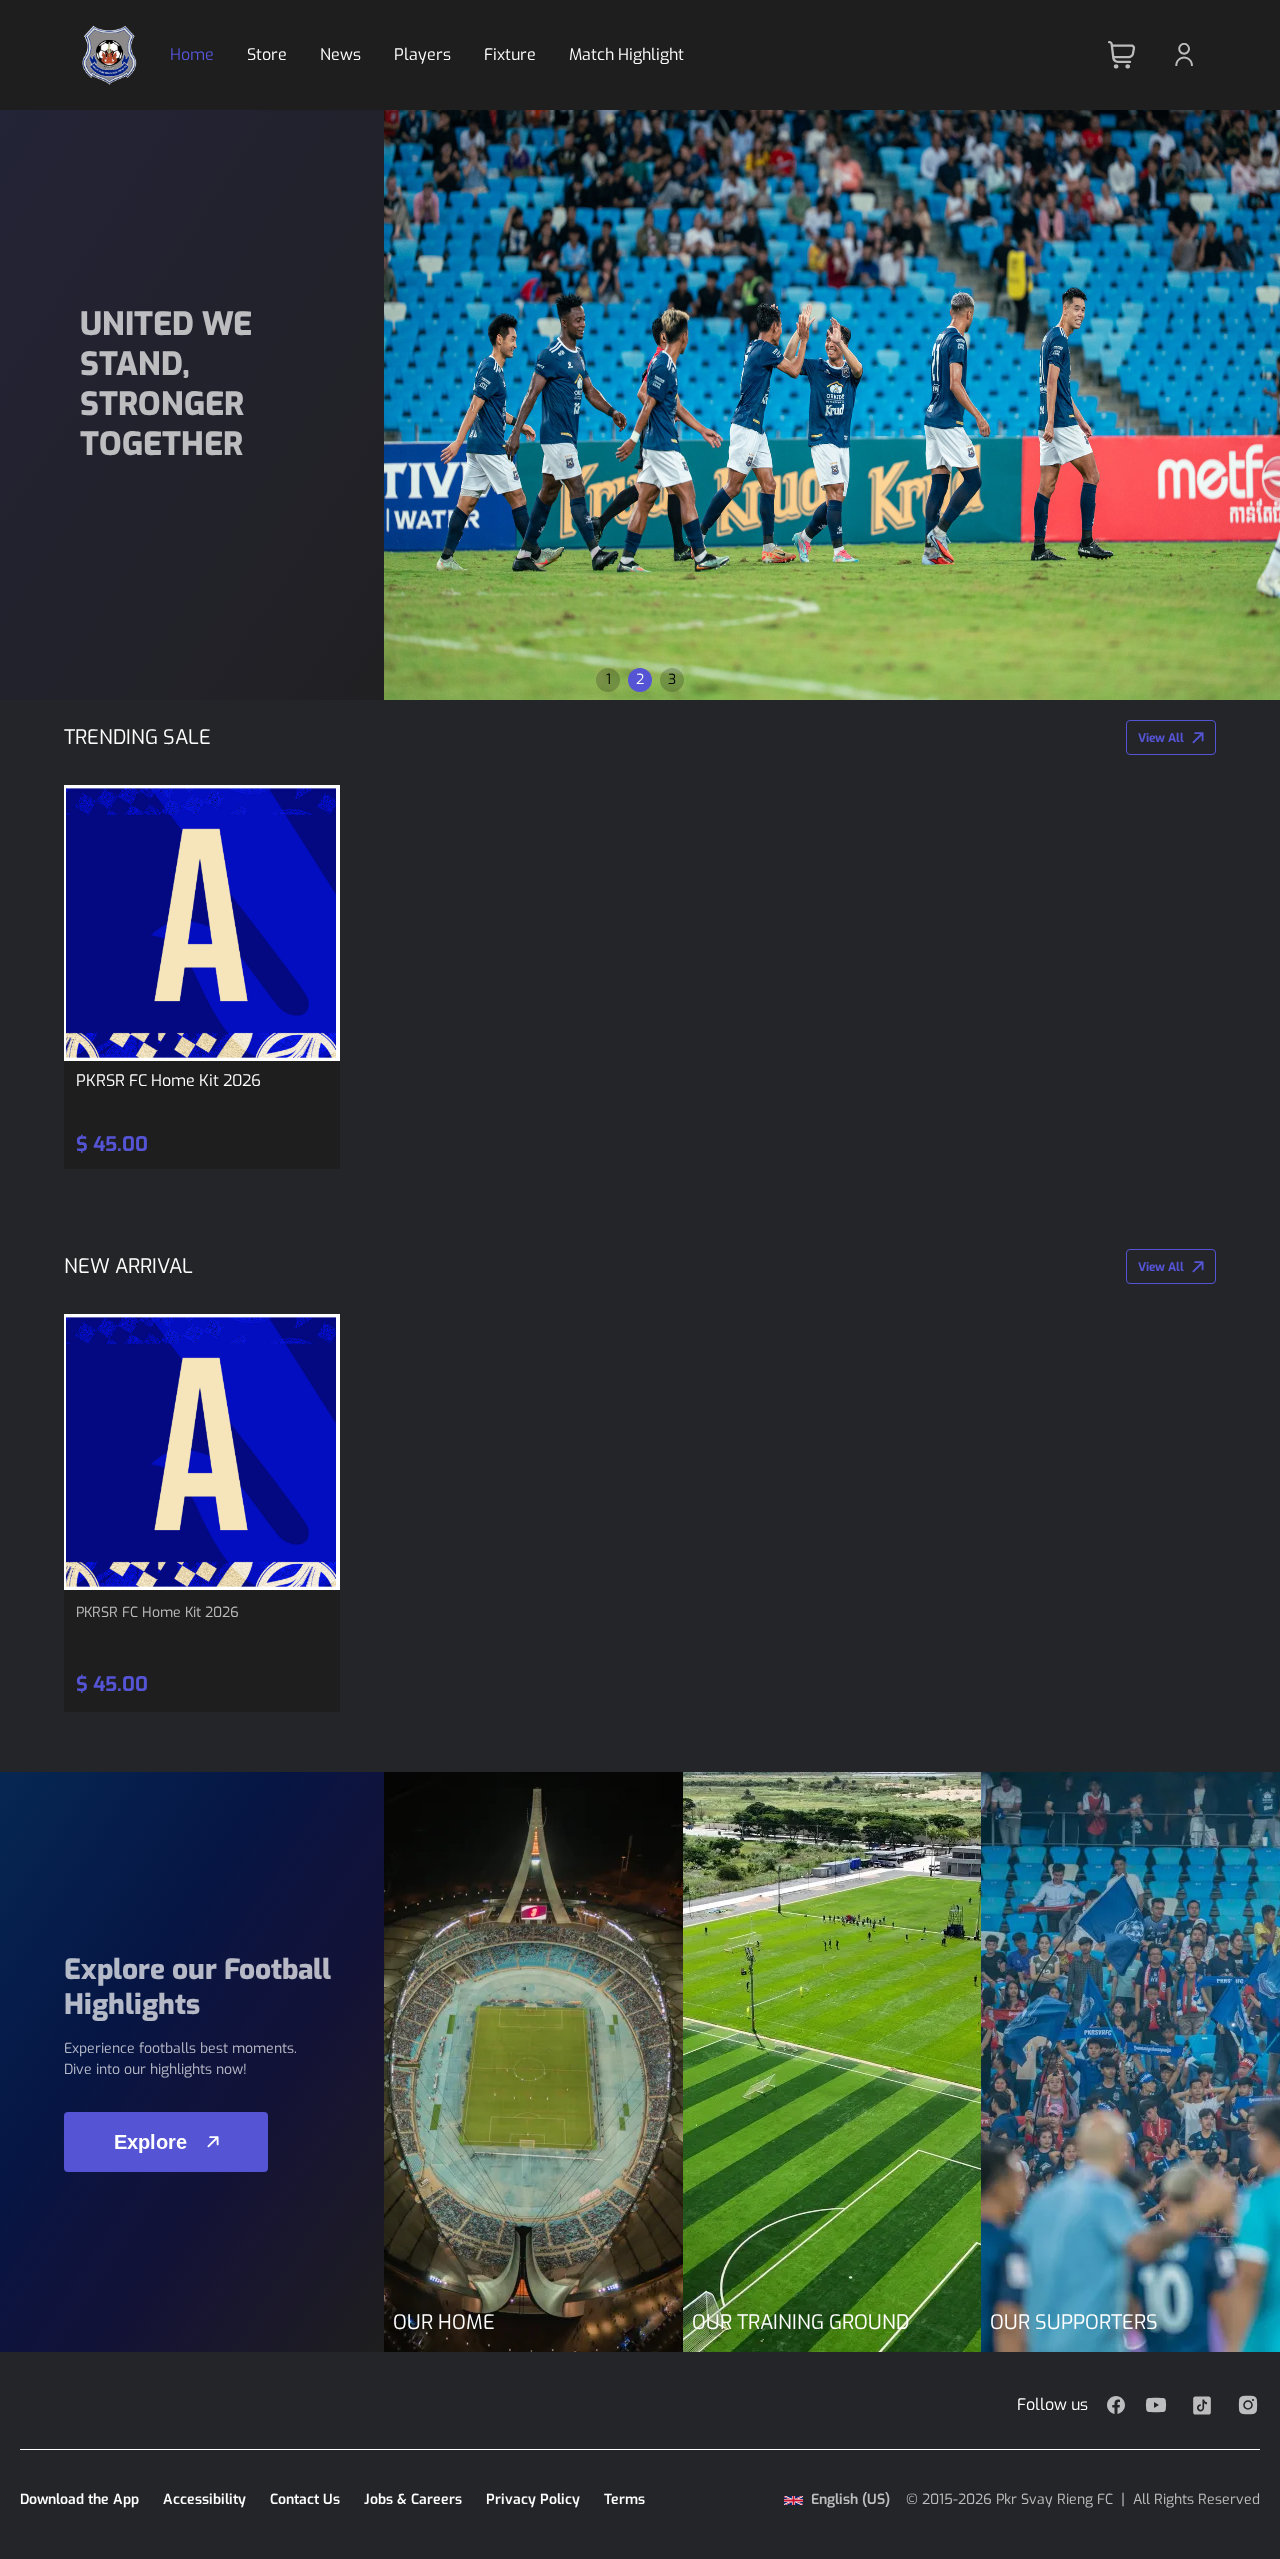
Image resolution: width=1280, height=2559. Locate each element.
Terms (624, 2499)
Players (422, 54)
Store (267, 54)
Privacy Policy (533, 2499)
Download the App (79, 2499)
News (340, 54)
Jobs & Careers (413, 2499)
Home (192, 54)
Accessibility (204, 2499)
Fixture (510, 54)
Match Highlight (626, 54)
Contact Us (305, 2499)
